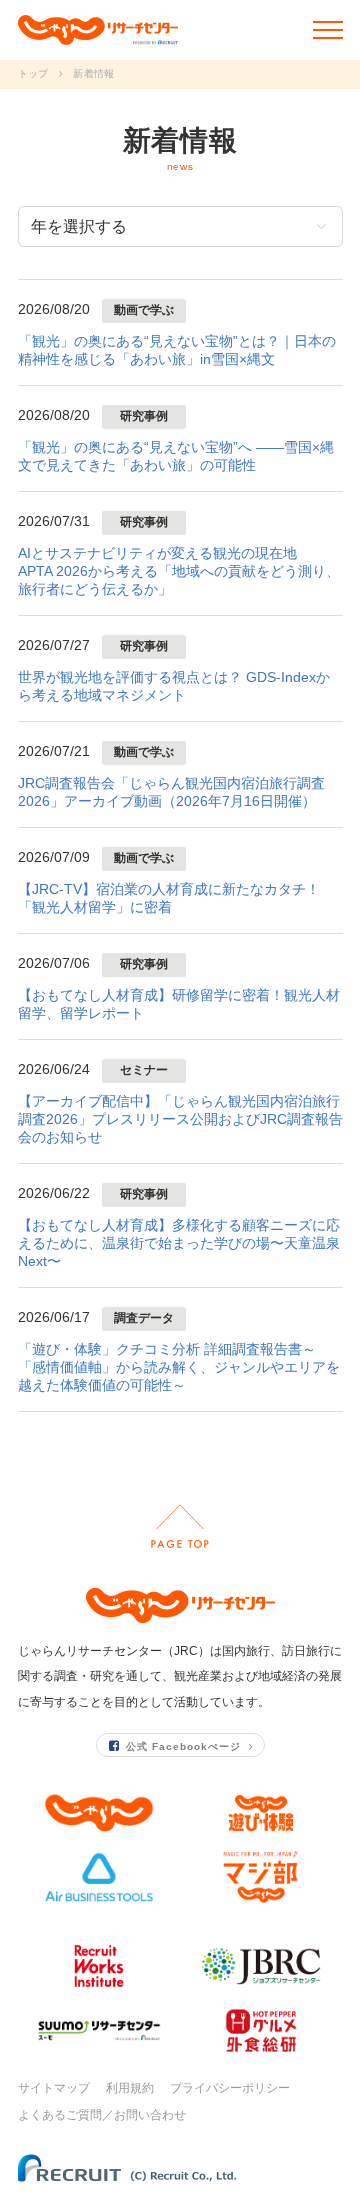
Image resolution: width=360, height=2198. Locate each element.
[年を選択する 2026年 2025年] (180, 226)
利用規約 (130, 2088)
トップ (33, 73)
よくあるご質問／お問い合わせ (102, 2115)
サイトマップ (54, 2088)
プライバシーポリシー (230, 2088)
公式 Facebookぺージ (183, 1746)
